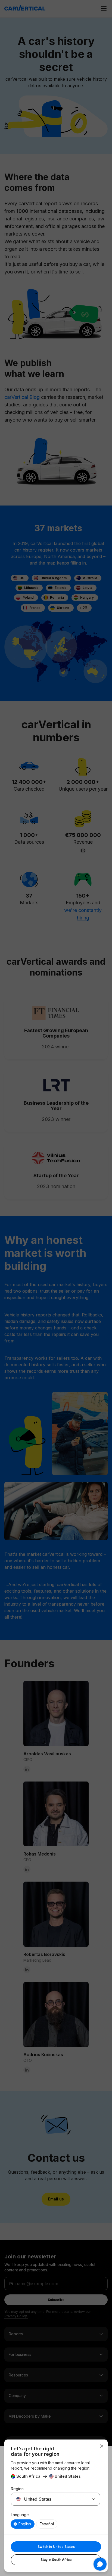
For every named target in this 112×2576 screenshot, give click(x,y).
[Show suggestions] (94, 2499)
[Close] (102, 2446)
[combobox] (49, 2499)
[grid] (55, 2524)
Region (17, 2489)
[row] (23, 2524)
